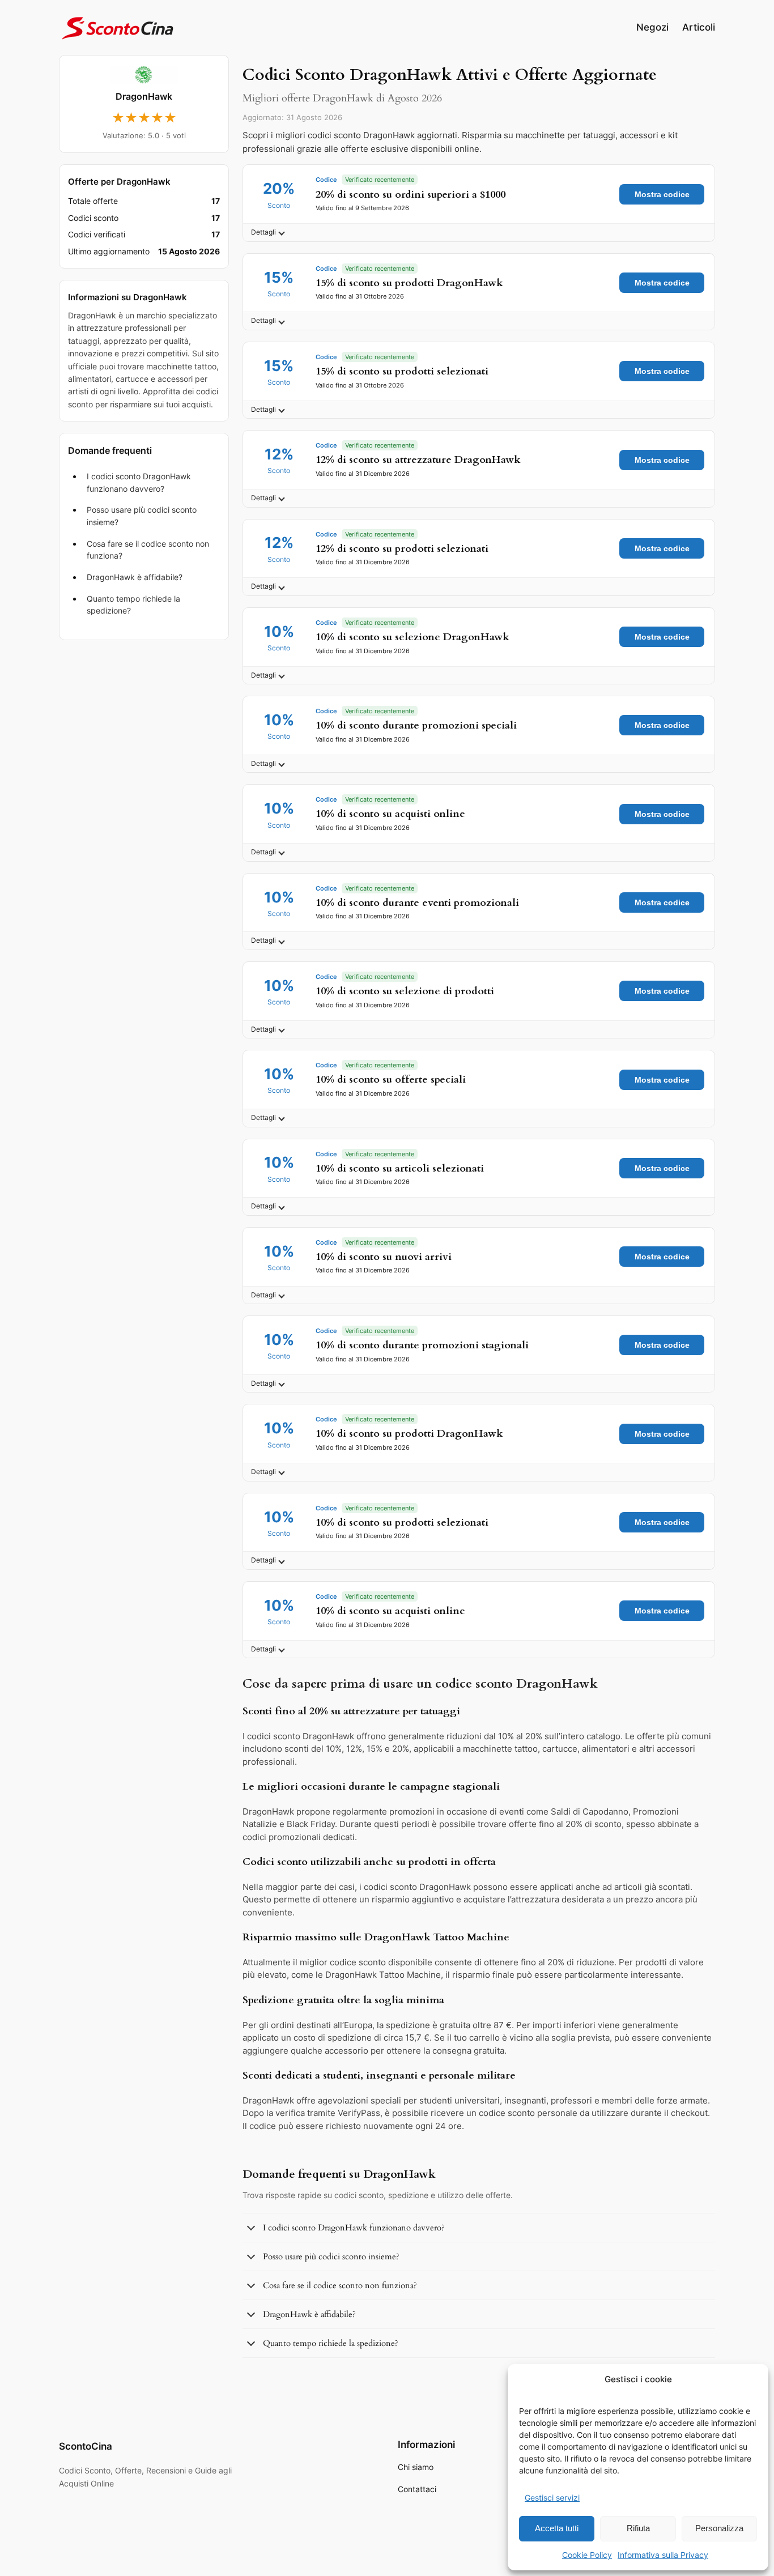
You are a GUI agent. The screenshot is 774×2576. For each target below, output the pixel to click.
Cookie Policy (587, 2555)
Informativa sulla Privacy (663, 2555)
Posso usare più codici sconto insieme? (142, 516)
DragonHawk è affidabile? (135, 577)
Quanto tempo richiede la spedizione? (133, 605)
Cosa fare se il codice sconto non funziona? (148, 550)
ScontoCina (86, 2446)
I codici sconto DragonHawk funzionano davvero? (139, 482)
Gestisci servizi (552, 2498)
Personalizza (719, 2528)
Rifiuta (638, 2528)
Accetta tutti (557, 2528)
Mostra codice (662, 194)
